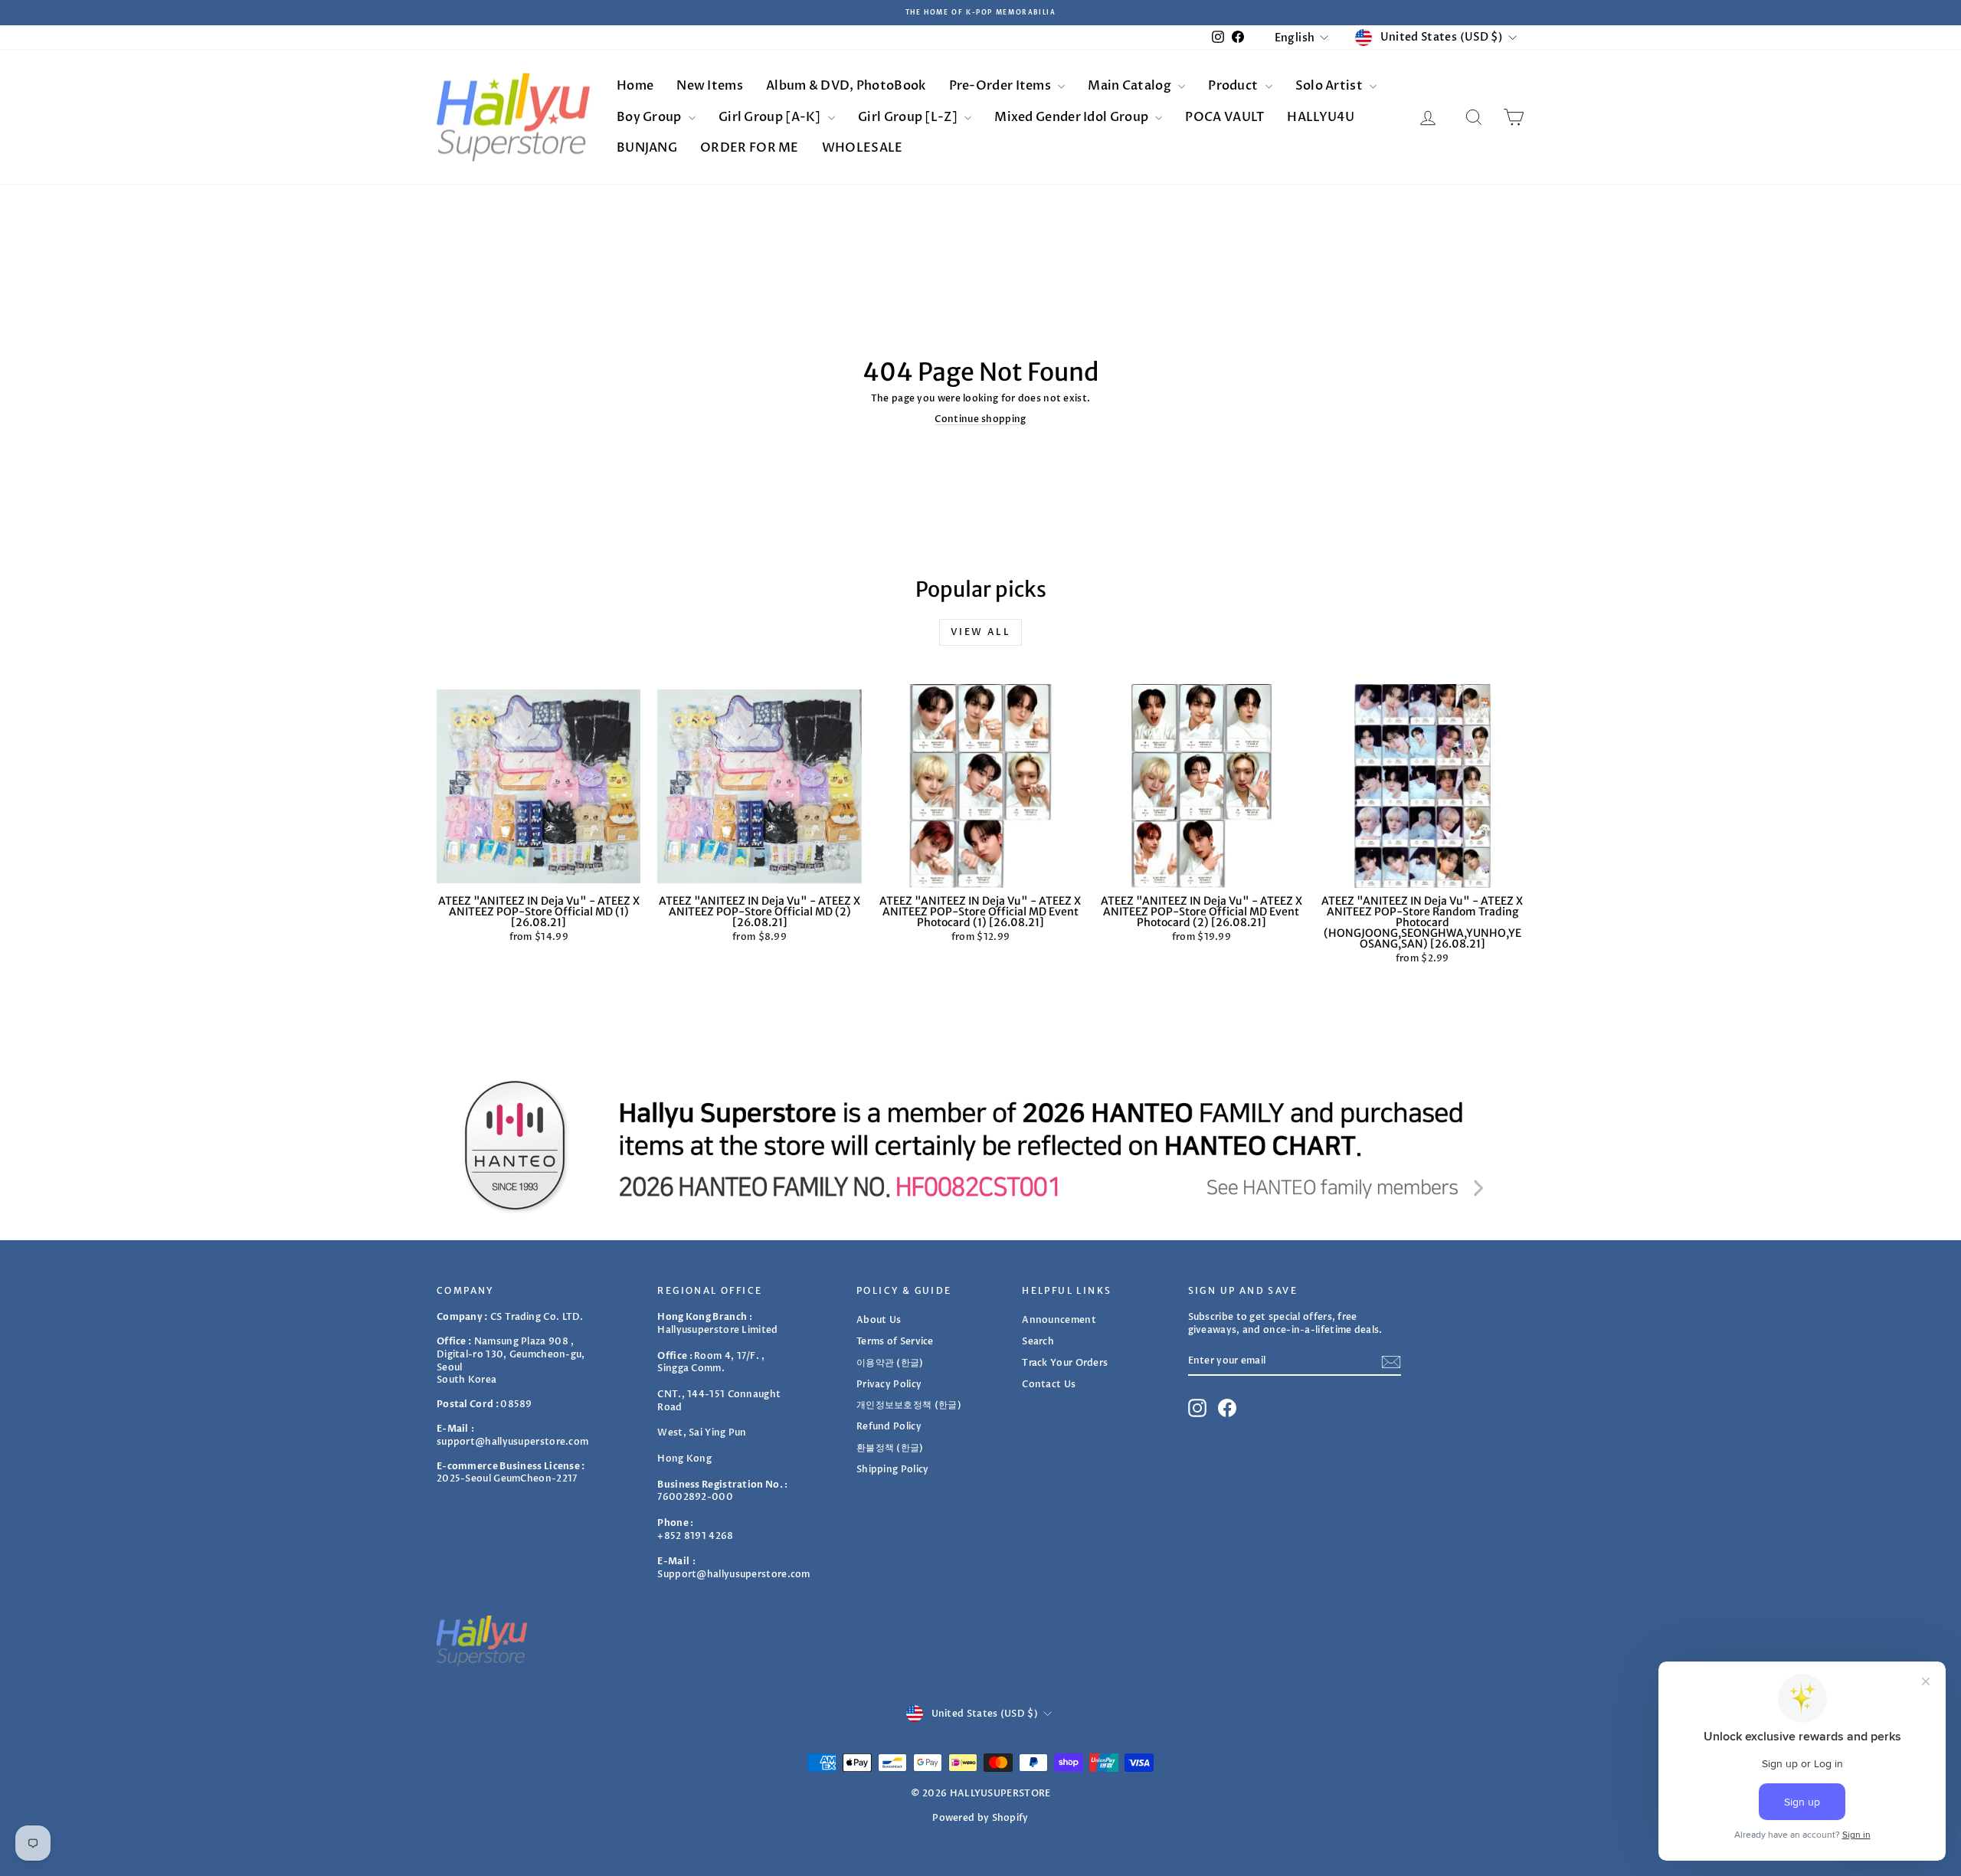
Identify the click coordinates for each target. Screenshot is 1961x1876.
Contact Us (1049, 1384)
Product (1234, 86)
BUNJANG (647, 148)
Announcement (1059, 1320)
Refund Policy (889, 1426)
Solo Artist (1331, 86)
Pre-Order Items (1002, 86)
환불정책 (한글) (890, 1448)
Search (1038, 1341)
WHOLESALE (863, 148)
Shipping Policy (893, 1469)
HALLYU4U (1320, 117)
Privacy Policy (889, 1384)
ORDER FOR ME (750, 148)
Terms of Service (895, 1341)
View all (980, 632)
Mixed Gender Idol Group (1072, 117)
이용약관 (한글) (890, 1363)
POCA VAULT (1224, 117)
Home (635, 86)
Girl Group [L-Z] (909, 117)
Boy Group (650, 117)
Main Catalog (1131, 86)
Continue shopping (980, 419)
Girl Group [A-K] (771, 117)
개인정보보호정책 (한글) (909, 1405)
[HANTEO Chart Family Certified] (980, 1145)
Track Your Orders (1065, 1363)
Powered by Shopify (980, 1818)
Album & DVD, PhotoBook (846, 86)
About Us (879, 1320)
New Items (710, 86)
